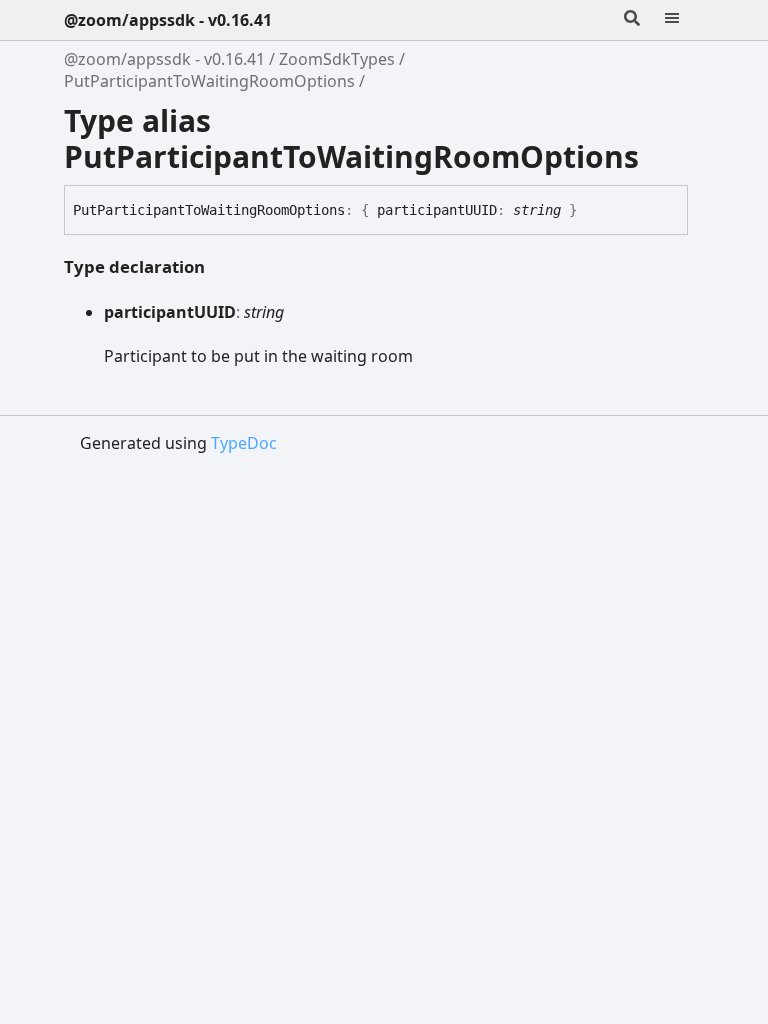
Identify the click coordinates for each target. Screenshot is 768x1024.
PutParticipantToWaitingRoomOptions (209, 81)
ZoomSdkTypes (337, 59)
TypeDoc (244, 443)
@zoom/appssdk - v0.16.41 (168, 20)
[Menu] (684, 20)
